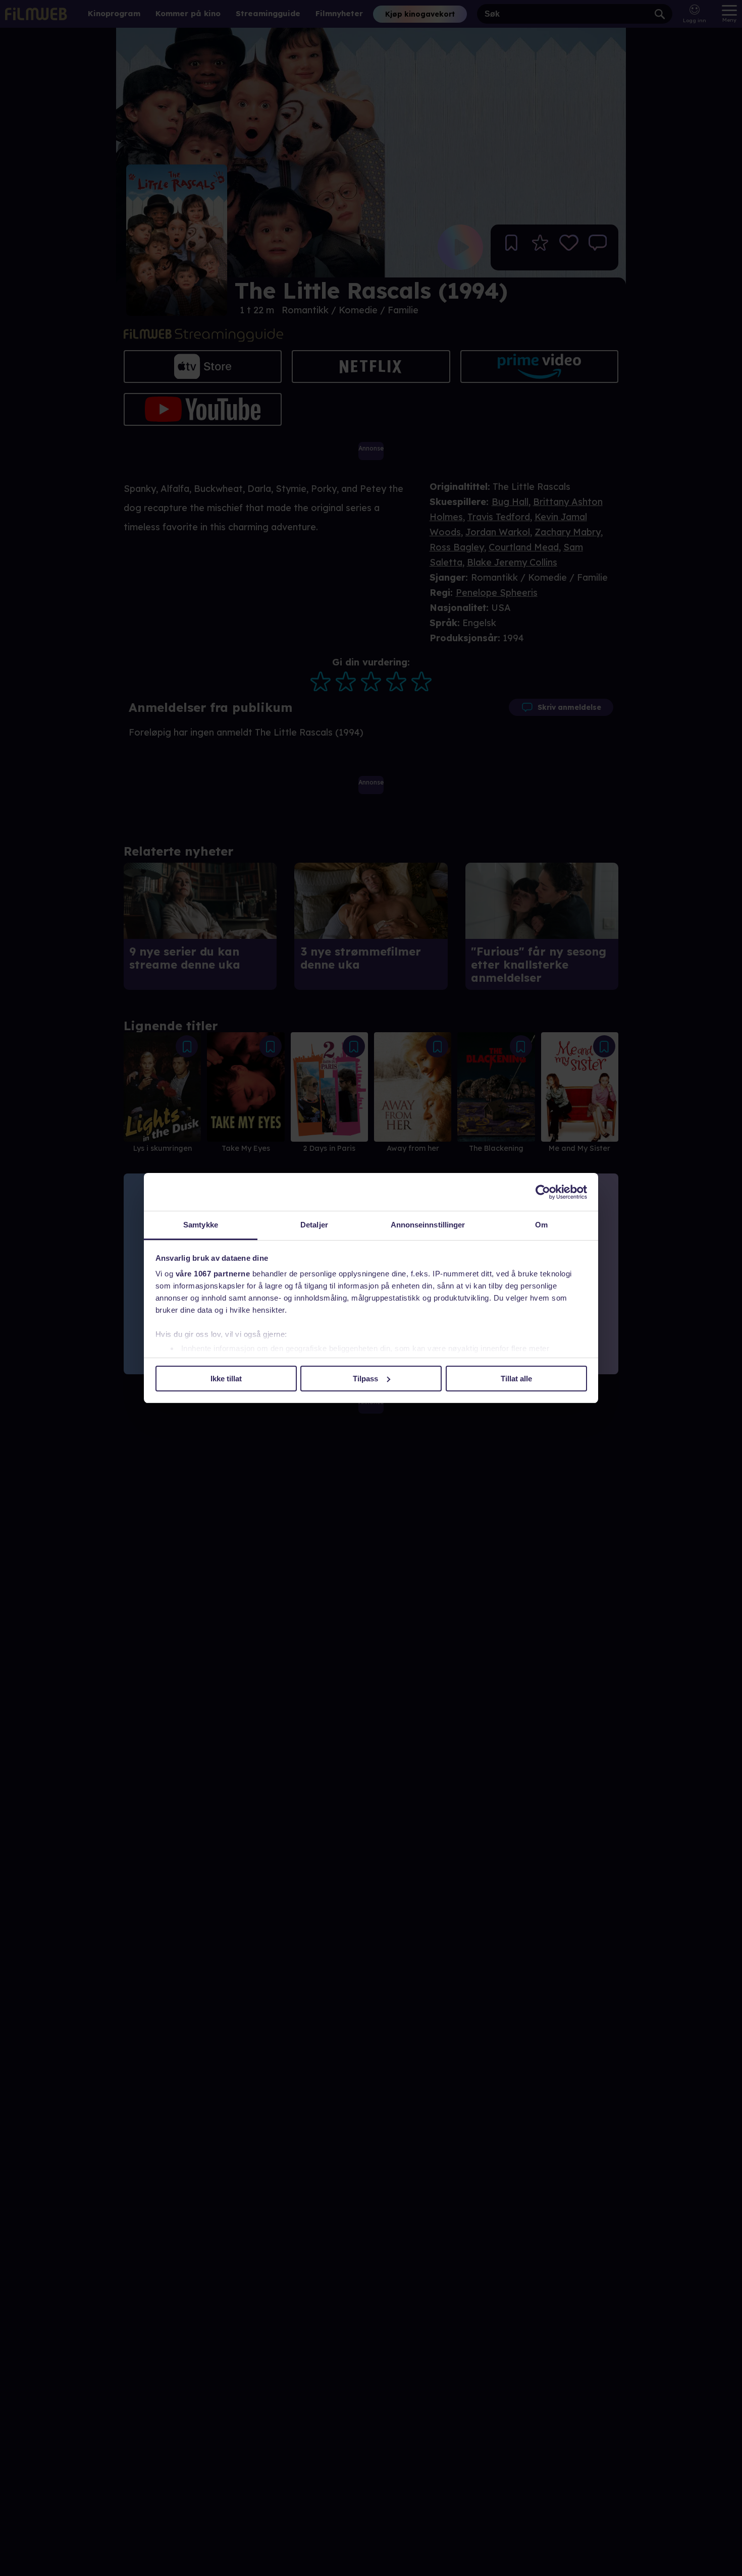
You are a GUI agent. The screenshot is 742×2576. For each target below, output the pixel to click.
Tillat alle (516, 1379)
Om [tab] (541, 1225)
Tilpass (365, 1379)
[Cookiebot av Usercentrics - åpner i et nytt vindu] (543, 1192)
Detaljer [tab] (314, 1225)
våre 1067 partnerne (213, 1274)
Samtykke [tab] (201, 1225)
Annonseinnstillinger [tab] (428, 1225)
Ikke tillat (226, 1379)
